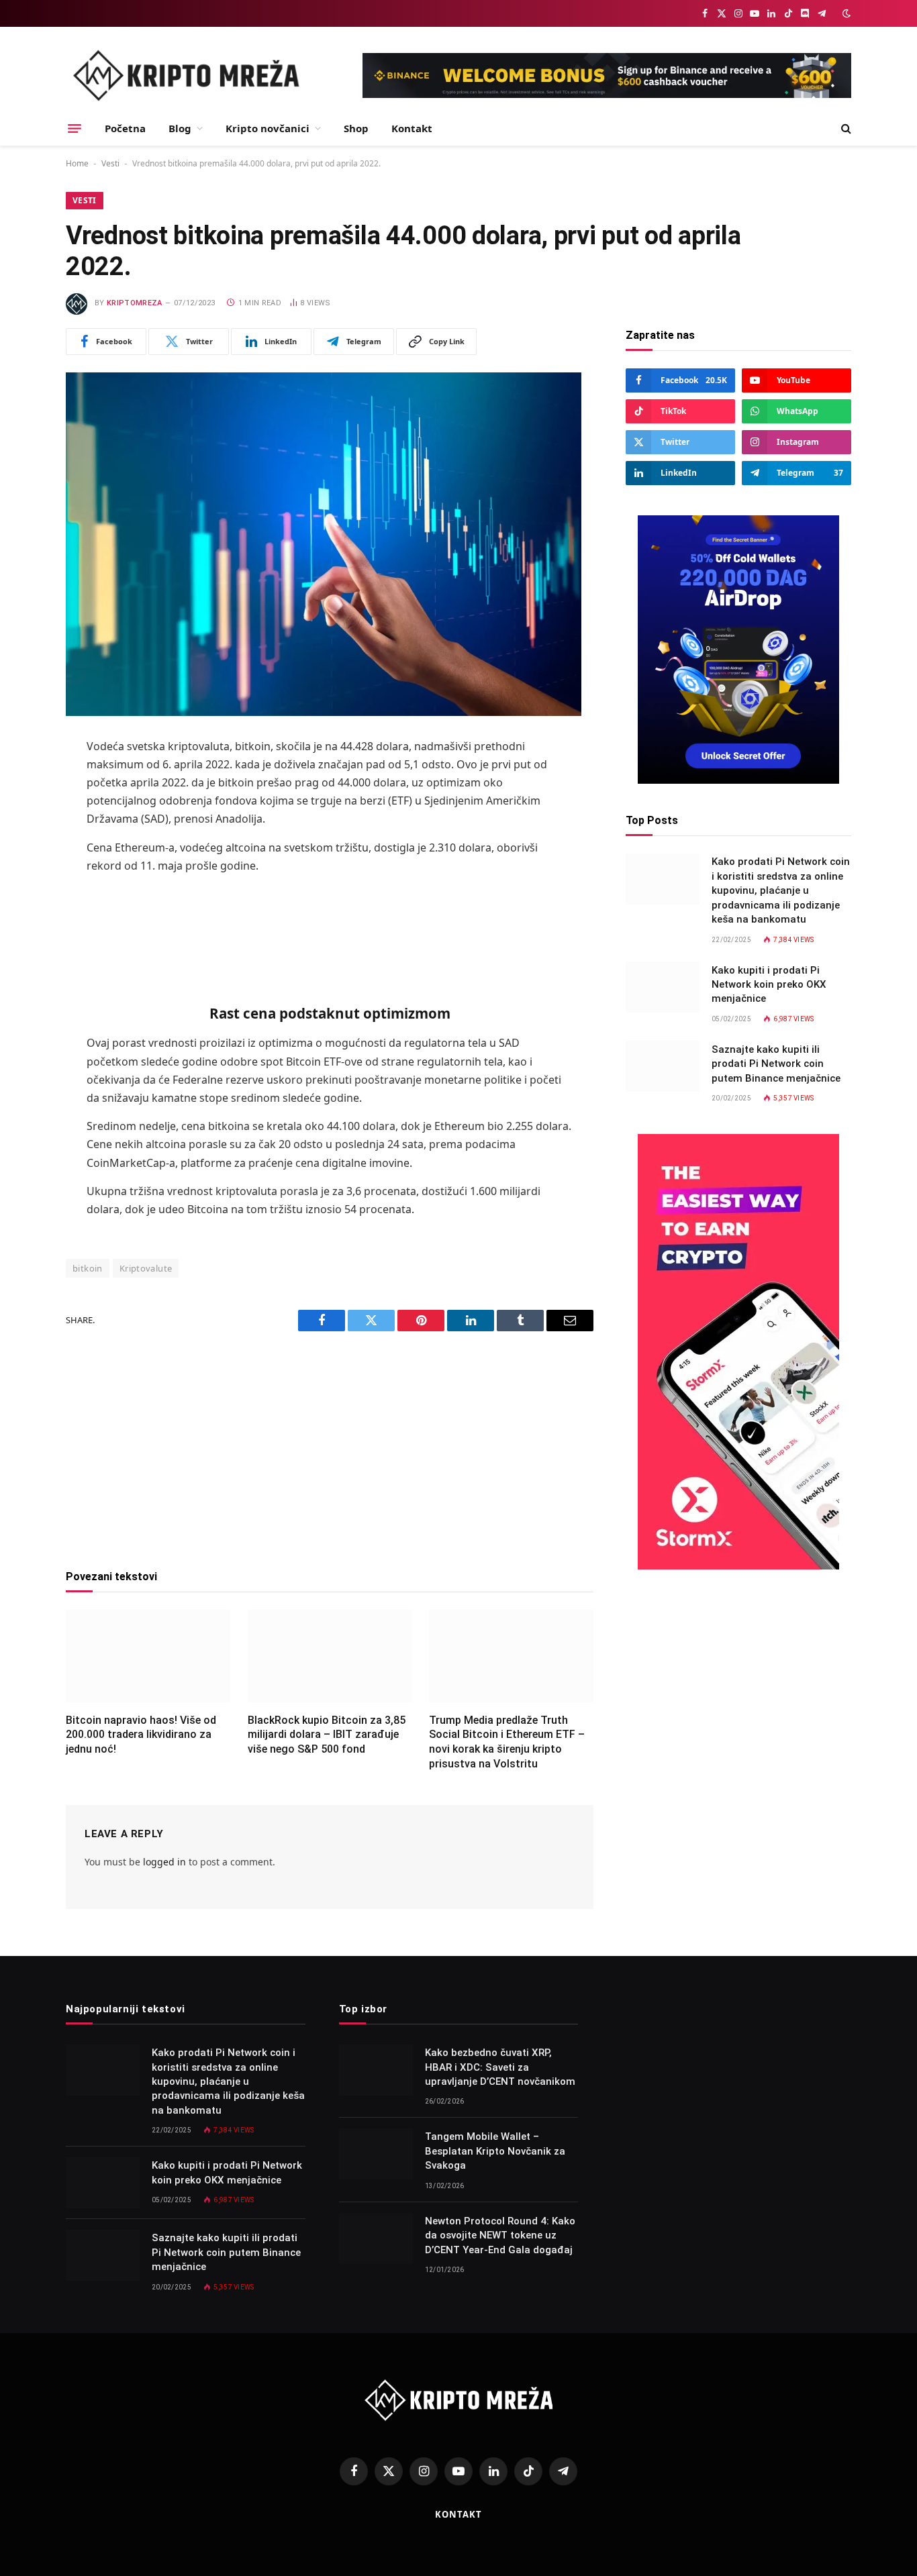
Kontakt (412, 128)
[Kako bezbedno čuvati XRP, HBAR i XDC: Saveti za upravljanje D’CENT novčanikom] (376, 2070)
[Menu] (75, 128)
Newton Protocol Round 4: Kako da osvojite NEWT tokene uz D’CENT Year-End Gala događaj (500, 2235)
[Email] (19, 919)
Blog (180, 128)
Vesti (110, 163)
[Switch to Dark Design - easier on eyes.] (845, 13)
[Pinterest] (19, 884)
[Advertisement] (330, 930)
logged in (164, 1862)
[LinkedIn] (19, 850)
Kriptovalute (146, 1268)
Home (77, 163)
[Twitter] (19, 816)
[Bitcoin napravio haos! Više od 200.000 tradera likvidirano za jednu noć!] (148, 1656)
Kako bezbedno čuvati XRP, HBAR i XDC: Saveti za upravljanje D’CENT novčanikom (500, 2067)
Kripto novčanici (268, 128)
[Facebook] (19, 782)
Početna (125, 128)
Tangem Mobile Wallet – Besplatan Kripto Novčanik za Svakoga (495, 2151)
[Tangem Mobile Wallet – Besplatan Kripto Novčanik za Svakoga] (376, 2154)
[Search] (845, 128)
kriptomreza (135, 303)
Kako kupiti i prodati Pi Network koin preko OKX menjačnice (769, 984)
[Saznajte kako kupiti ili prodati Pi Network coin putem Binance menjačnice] (663, 1066)
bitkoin (88, 1268)
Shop (356, 128)
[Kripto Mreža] (186, 75)
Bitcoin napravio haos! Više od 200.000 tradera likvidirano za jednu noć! (141, 1735)
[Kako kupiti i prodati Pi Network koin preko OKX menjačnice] (663, 987)
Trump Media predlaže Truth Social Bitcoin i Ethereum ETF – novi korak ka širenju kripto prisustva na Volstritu (507, 1742)
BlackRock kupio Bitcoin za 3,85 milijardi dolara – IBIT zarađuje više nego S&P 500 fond (327, 1735)
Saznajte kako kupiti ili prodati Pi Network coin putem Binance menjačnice (776, 1063)
